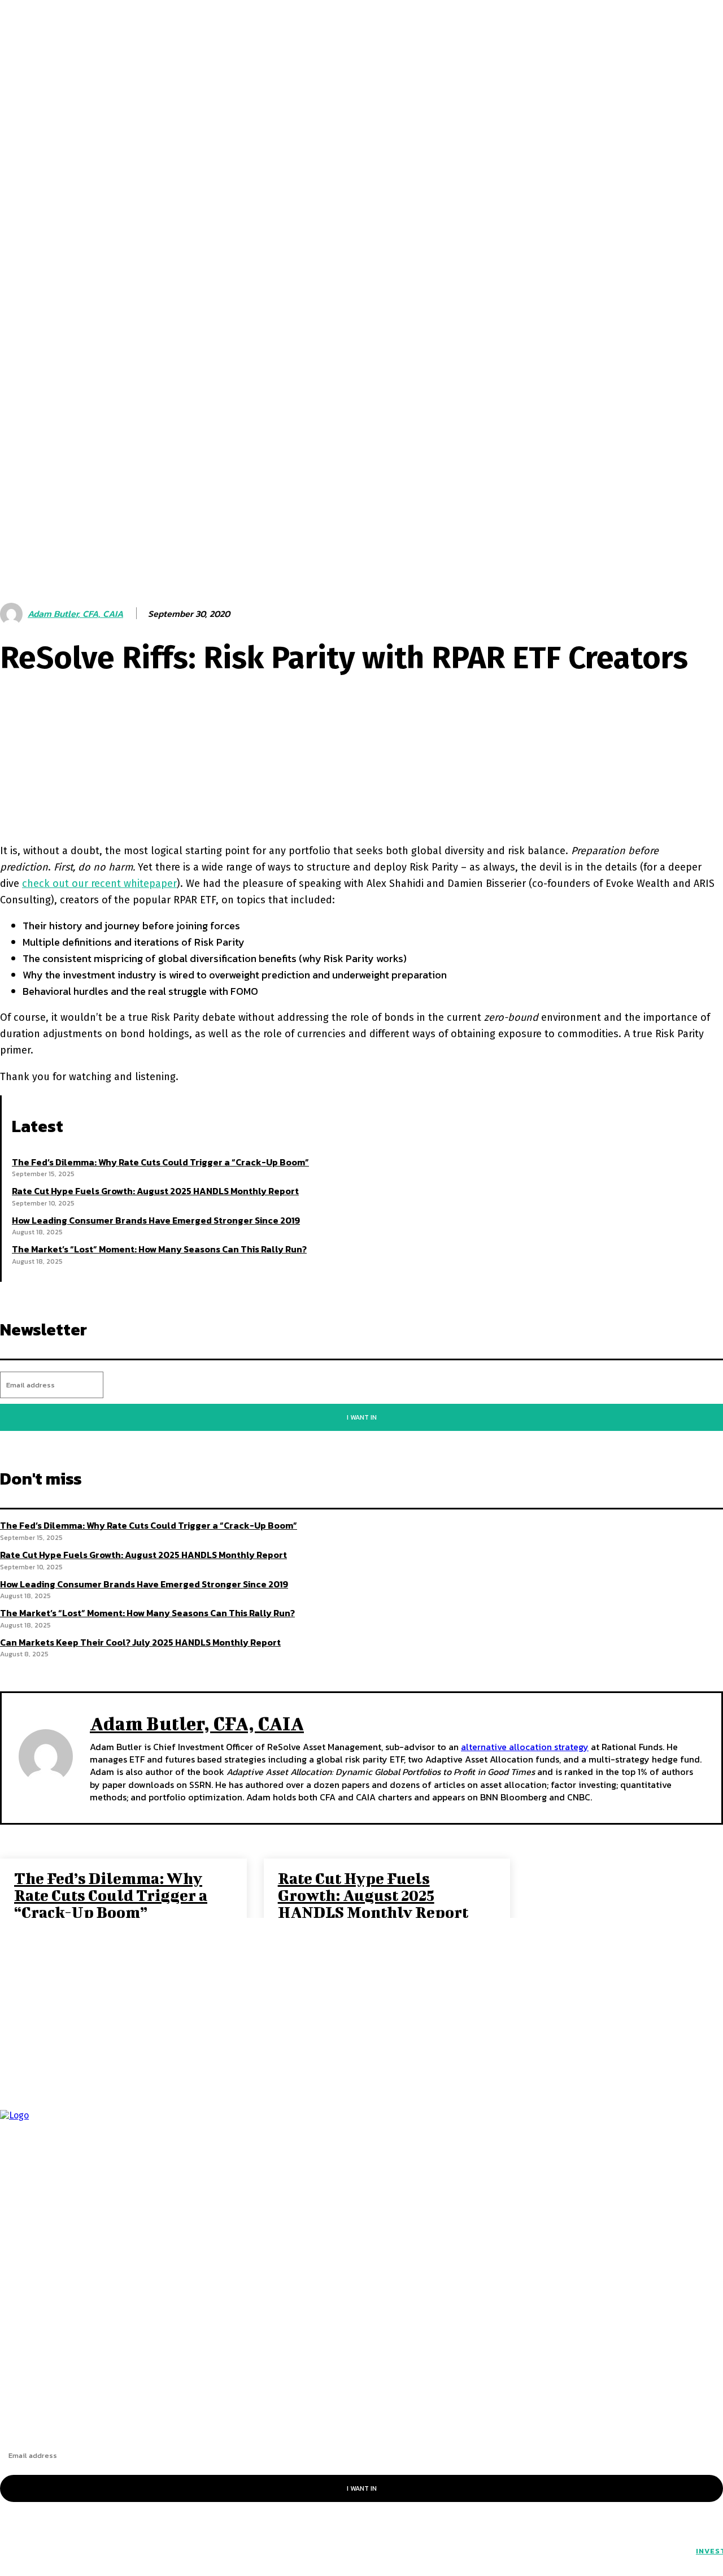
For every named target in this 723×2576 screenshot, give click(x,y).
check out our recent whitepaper (99, 884)
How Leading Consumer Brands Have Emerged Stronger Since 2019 (156, 1220)
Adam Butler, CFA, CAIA (197, 1723)
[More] (381, 800)
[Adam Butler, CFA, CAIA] (46, 1756)
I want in (362, 1417)
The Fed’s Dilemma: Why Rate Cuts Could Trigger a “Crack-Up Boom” (160, 1162)
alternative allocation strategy (525, 1747)
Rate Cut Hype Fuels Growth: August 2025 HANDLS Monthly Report (155, 1191)
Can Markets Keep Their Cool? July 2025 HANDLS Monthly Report (140, 1642)
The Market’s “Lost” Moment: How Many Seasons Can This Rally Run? (159, 1249)
